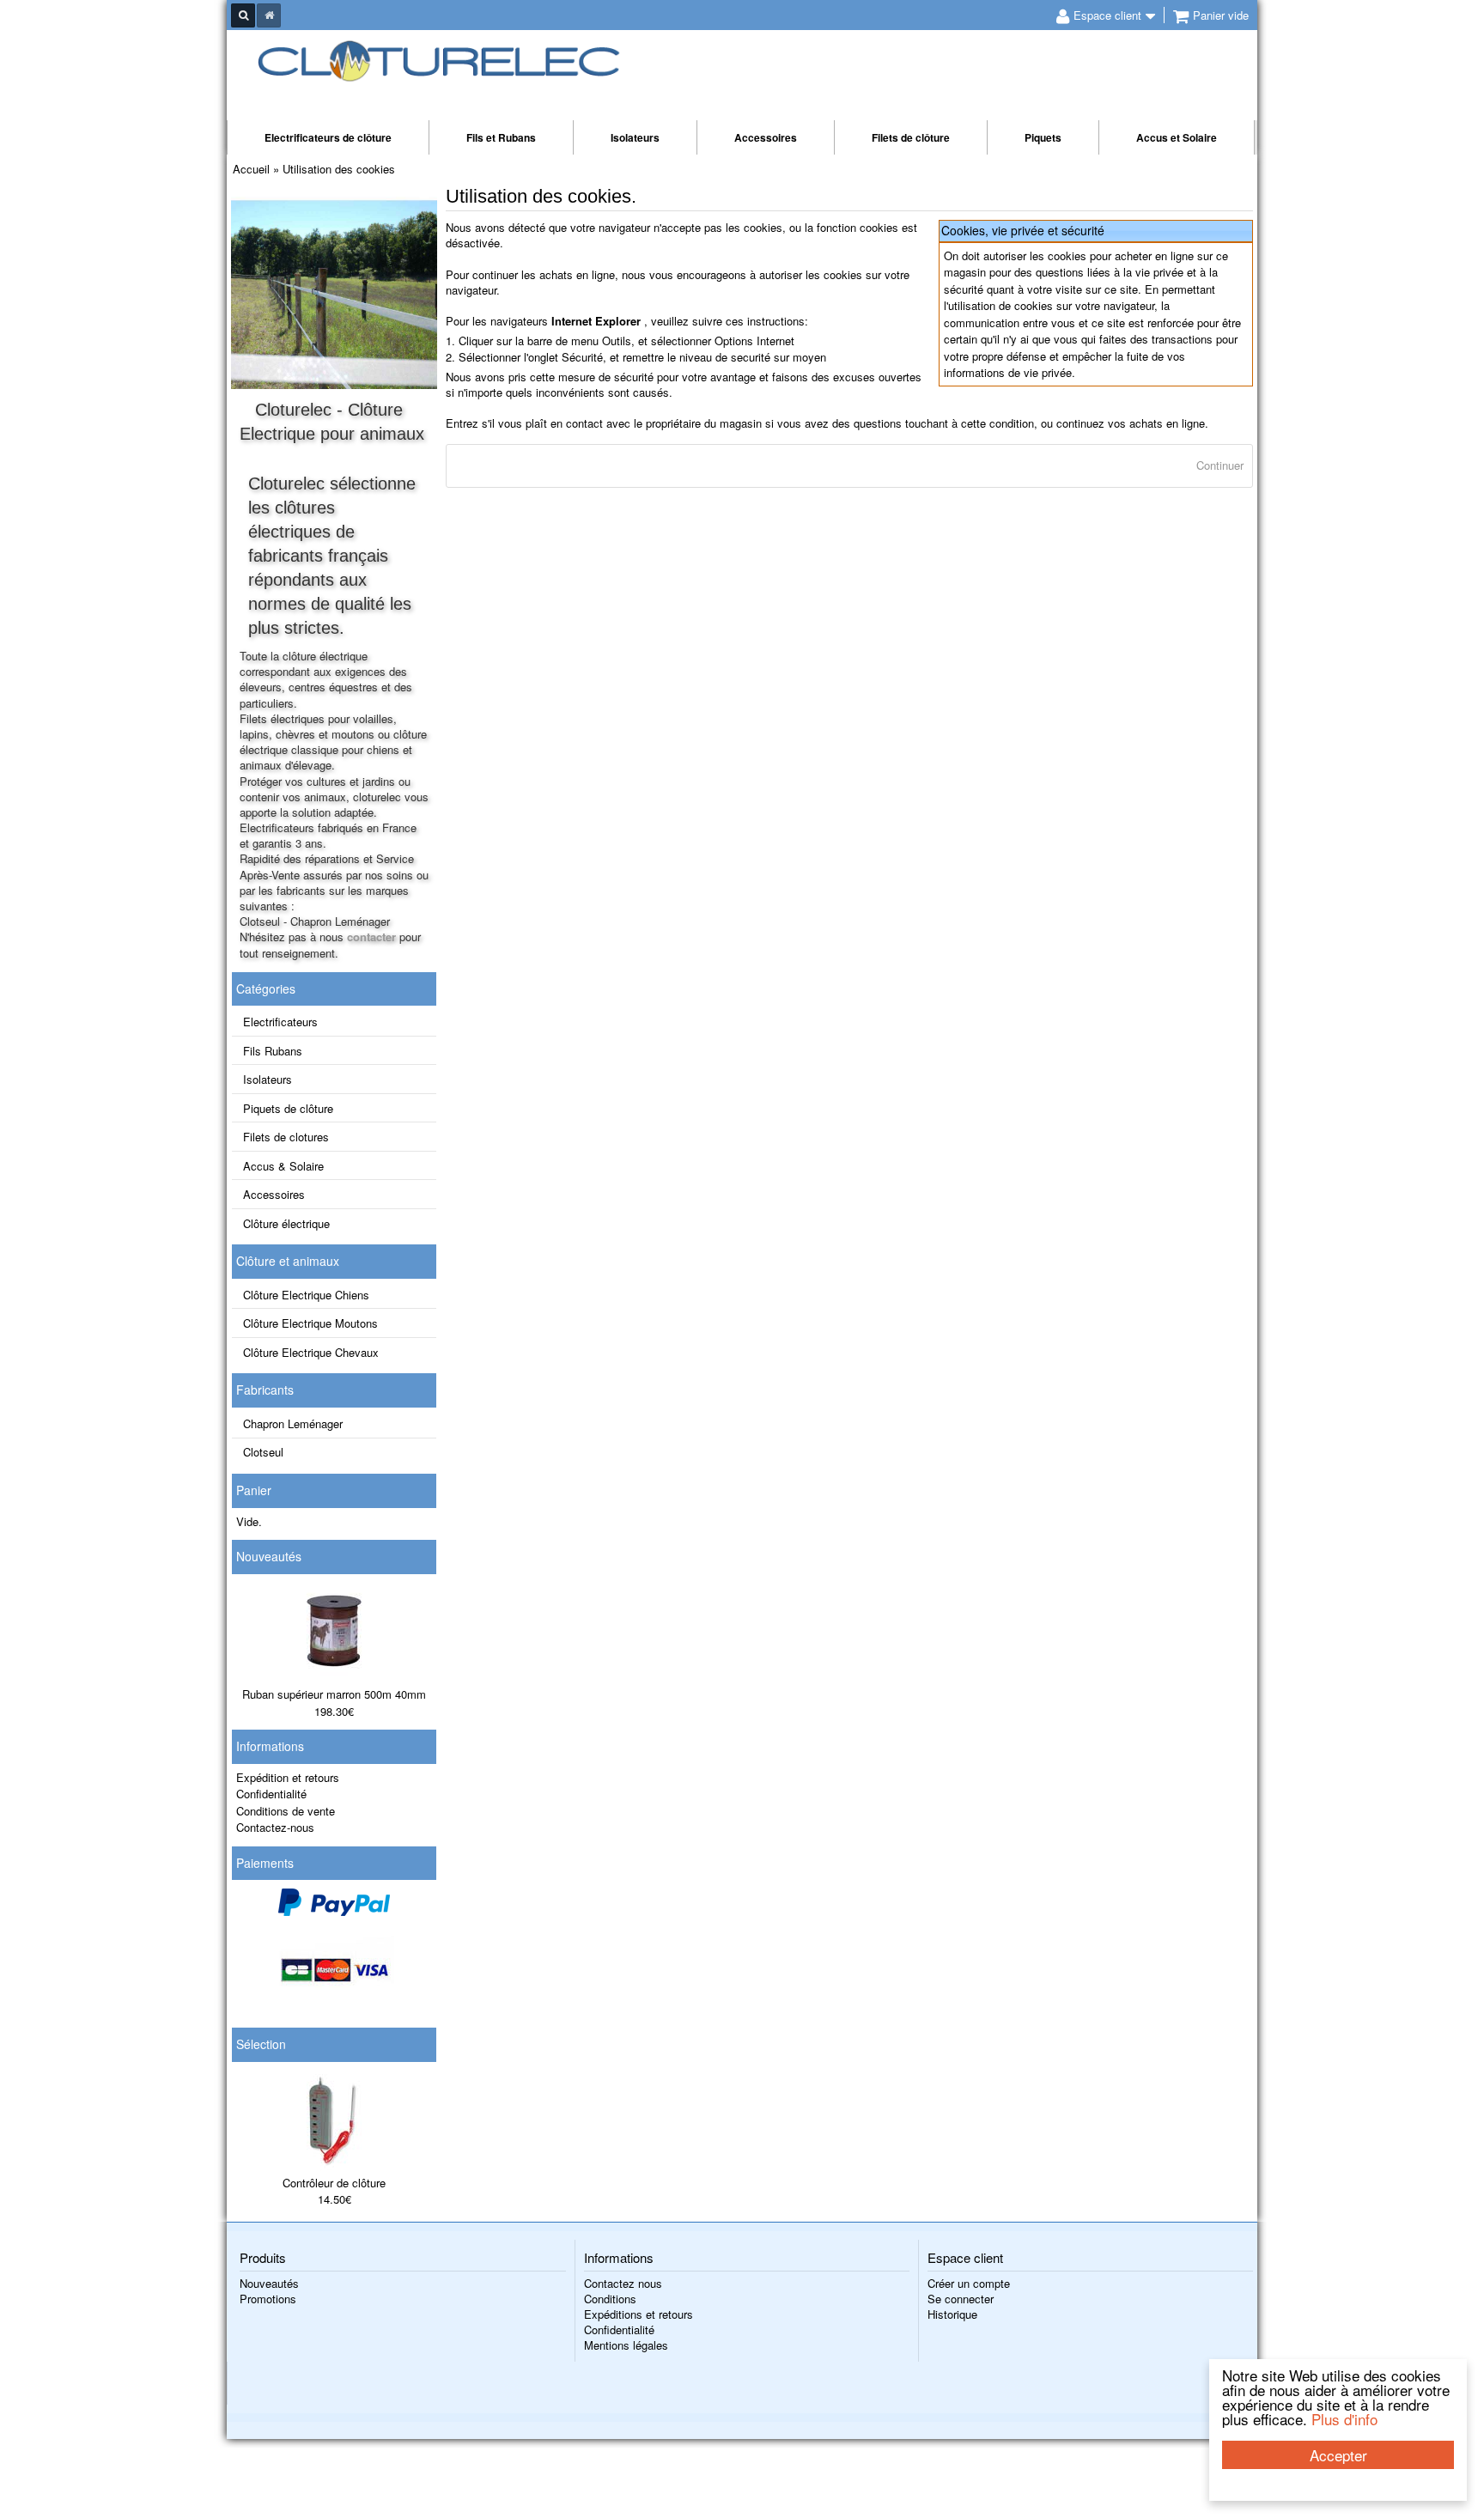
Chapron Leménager (293, 1423)
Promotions (268, 2299)
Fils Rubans (273, 1051)
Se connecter (961, 2299)
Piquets (1043, 137)
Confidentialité (271, 1794)
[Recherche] (243, 15)
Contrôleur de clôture (334, 2183)
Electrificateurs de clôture (328, 137)
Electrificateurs (280, 1022)
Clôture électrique (286, 1223)
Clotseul (263, 1452)
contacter (371, 937)
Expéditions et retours (639, 2314)
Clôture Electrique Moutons (310, 1323)
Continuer (1220, 465)
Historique (952, 2314)
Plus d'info (1344, 2419)
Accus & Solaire (283, 1166)
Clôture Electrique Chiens (306, 1295)
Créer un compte (969, 2283)
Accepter (1338, 2455)
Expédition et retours (288, 1777)
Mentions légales (626, 2345)
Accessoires (766, 137)
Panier (254, 1490)
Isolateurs (635, 137)
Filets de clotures (286, 1137)
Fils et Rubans (501, 137)
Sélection (261, 2044)
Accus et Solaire (1177, 137)
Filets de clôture (911, 137)
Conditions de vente (286, 1811)
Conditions (610, 2299)
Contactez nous (623, 2283)
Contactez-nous (275, 1827)
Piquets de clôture (288, 1108)
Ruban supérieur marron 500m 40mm (334, 1694)
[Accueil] (269, 15)
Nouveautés (269, 1556)
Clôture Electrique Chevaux (311, 1352)
